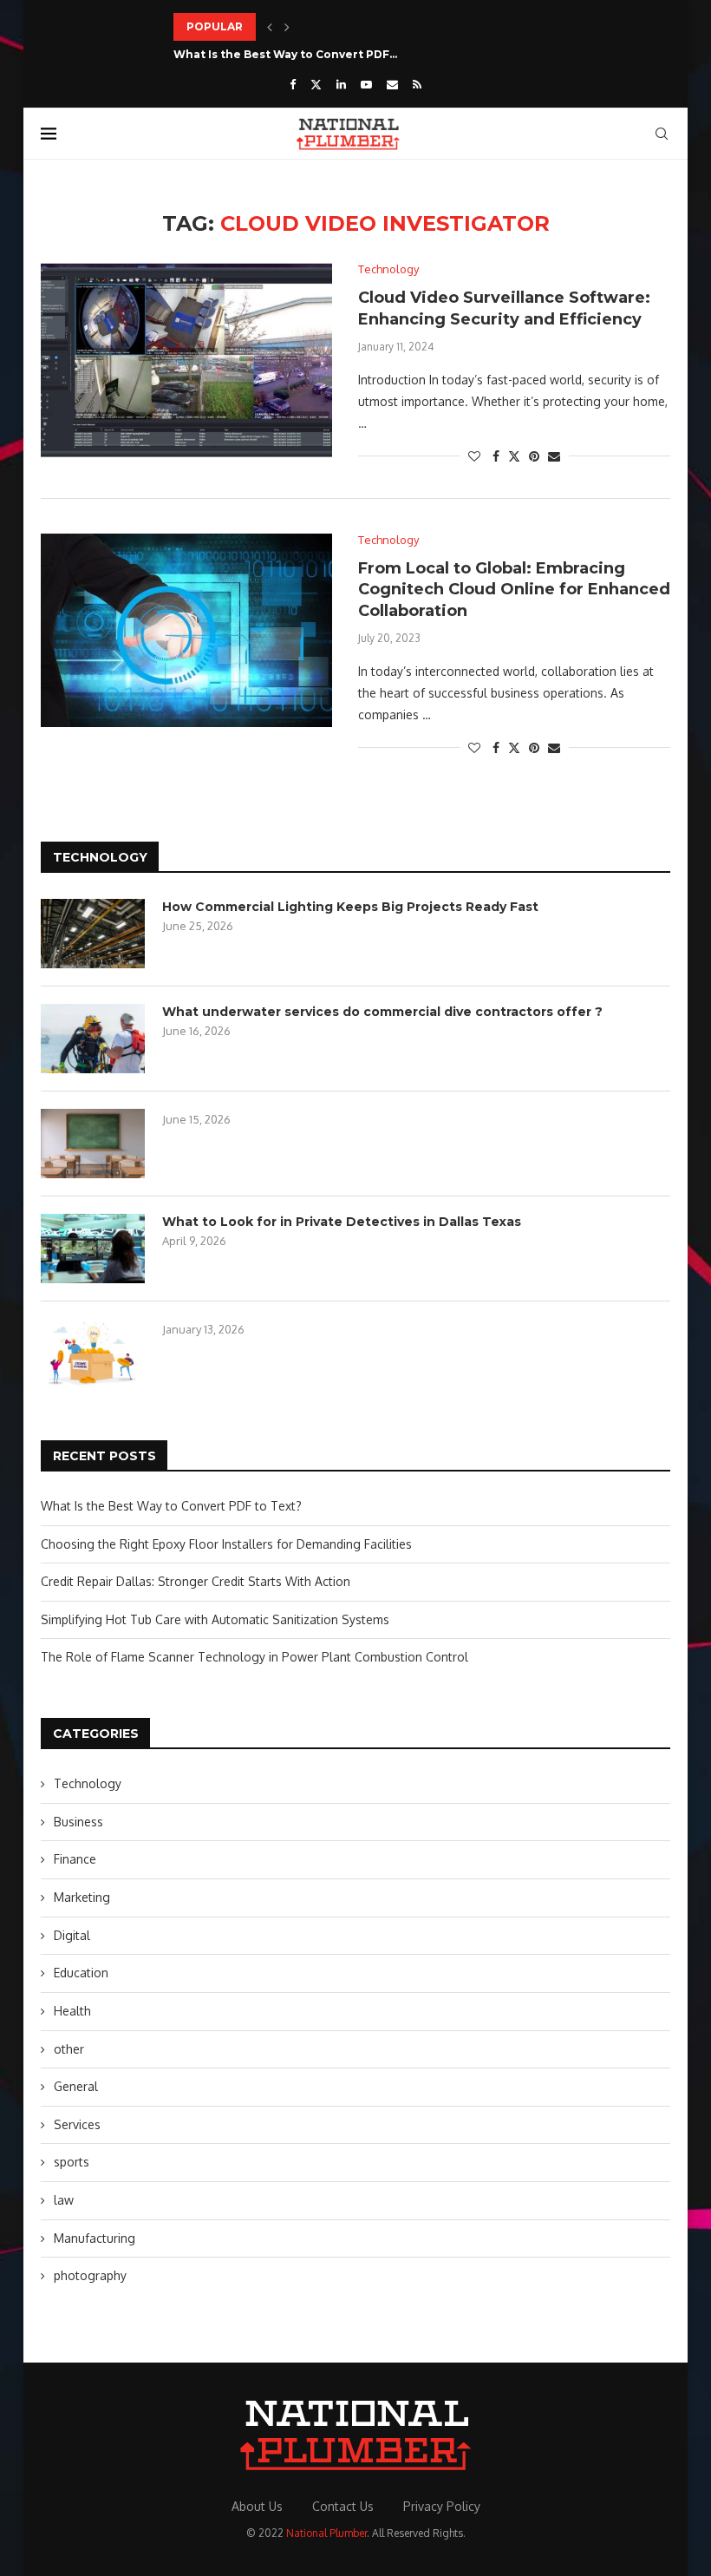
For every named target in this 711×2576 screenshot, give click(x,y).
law (64, 2200)
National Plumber (326, 2533)
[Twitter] (316, 84)
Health (72, 2011)
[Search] (662, 134)
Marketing (82, 1897)
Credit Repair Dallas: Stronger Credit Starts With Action (196, 1581)
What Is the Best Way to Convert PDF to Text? (171, 1506)
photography (90, 2275)
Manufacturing (95, 2238)
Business (78, 1822)
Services (77, 2124)
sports (72, 2162)
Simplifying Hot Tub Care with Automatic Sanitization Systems (215, 1619)
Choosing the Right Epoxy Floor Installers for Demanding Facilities (226, 1544)
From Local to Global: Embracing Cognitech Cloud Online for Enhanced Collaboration (514, 590)
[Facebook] (293, 84)
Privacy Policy (442, 2506)
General (76, 2086)
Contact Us (343, 2506)
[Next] (287, 27)
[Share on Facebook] (496, 456)
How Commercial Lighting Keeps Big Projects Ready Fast (350, 907)
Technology (88, 1783)
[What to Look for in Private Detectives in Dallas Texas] (93, 1249)
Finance (75, 1859)
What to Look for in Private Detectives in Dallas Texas (342, 1222)
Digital (72, 1935)
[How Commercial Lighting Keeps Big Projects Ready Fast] (93, 934)
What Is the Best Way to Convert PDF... (285, 54)
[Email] (392, 84)
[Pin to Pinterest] (534, 456)
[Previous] (270, 27)
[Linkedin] (341, 84)
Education (81, 1973)
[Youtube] (366, 84)
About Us (257, 2506)
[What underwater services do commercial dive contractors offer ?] (93, 1039)
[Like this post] (474, 456)
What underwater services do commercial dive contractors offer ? (382, 1012)
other (69, 2049)
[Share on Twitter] (514, 456)
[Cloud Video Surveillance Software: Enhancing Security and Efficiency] (186, 360)
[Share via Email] (554, 456)
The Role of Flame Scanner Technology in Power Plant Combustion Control (254, 1657)
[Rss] (417, 84)
